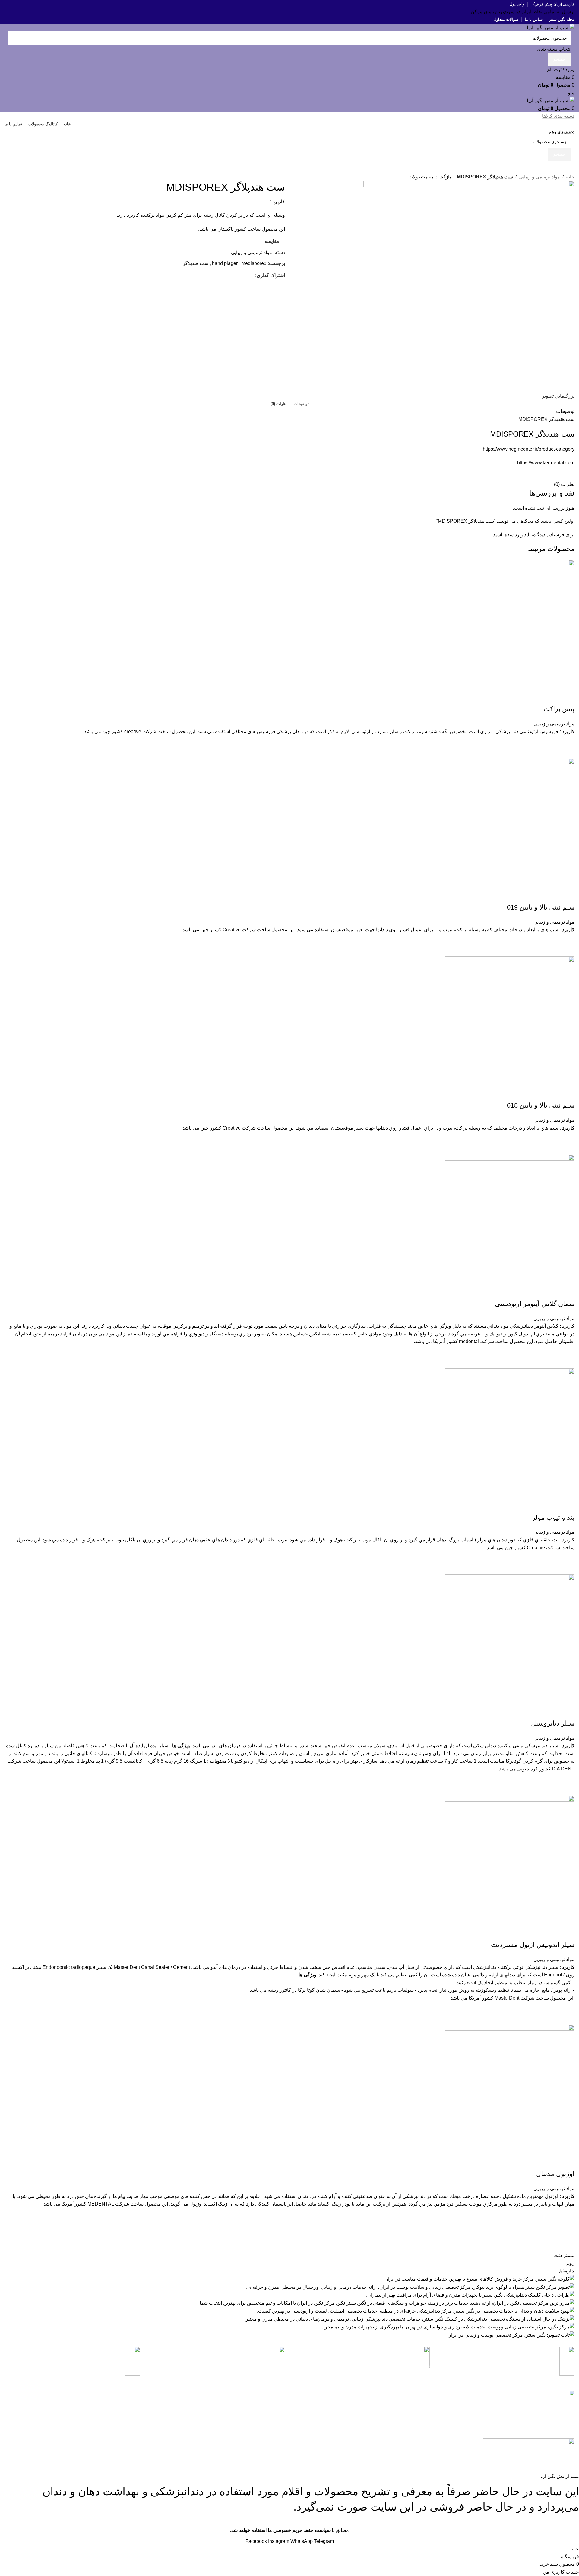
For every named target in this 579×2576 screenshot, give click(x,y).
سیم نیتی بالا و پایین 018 (541, 1105)
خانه (570, 177)
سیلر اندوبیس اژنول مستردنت (533, 1945)
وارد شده (514, 535)
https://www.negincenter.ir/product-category (529, 449)
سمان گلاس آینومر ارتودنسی (535, 1304)
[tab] (301, 404)
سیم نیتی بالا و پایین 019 (541, 907)
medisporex (254, 263)
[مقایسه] (567, 697)
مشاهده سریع (567, 751)
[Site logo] (551, 27)
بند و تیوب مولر (553, 1517)
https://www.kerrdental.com (546, 463)
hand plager (225, 263)
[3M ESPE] (289, 2295)
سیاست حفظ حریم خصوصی (239, 2414)
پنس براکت (559, 709)
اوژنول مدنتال (555, 2174)
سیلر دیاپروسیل (553, 1723)
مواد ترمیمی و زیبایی (539, 177)
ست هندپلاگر (196, 263)
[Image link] (529, 2441)
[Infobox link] (507, 2365)
